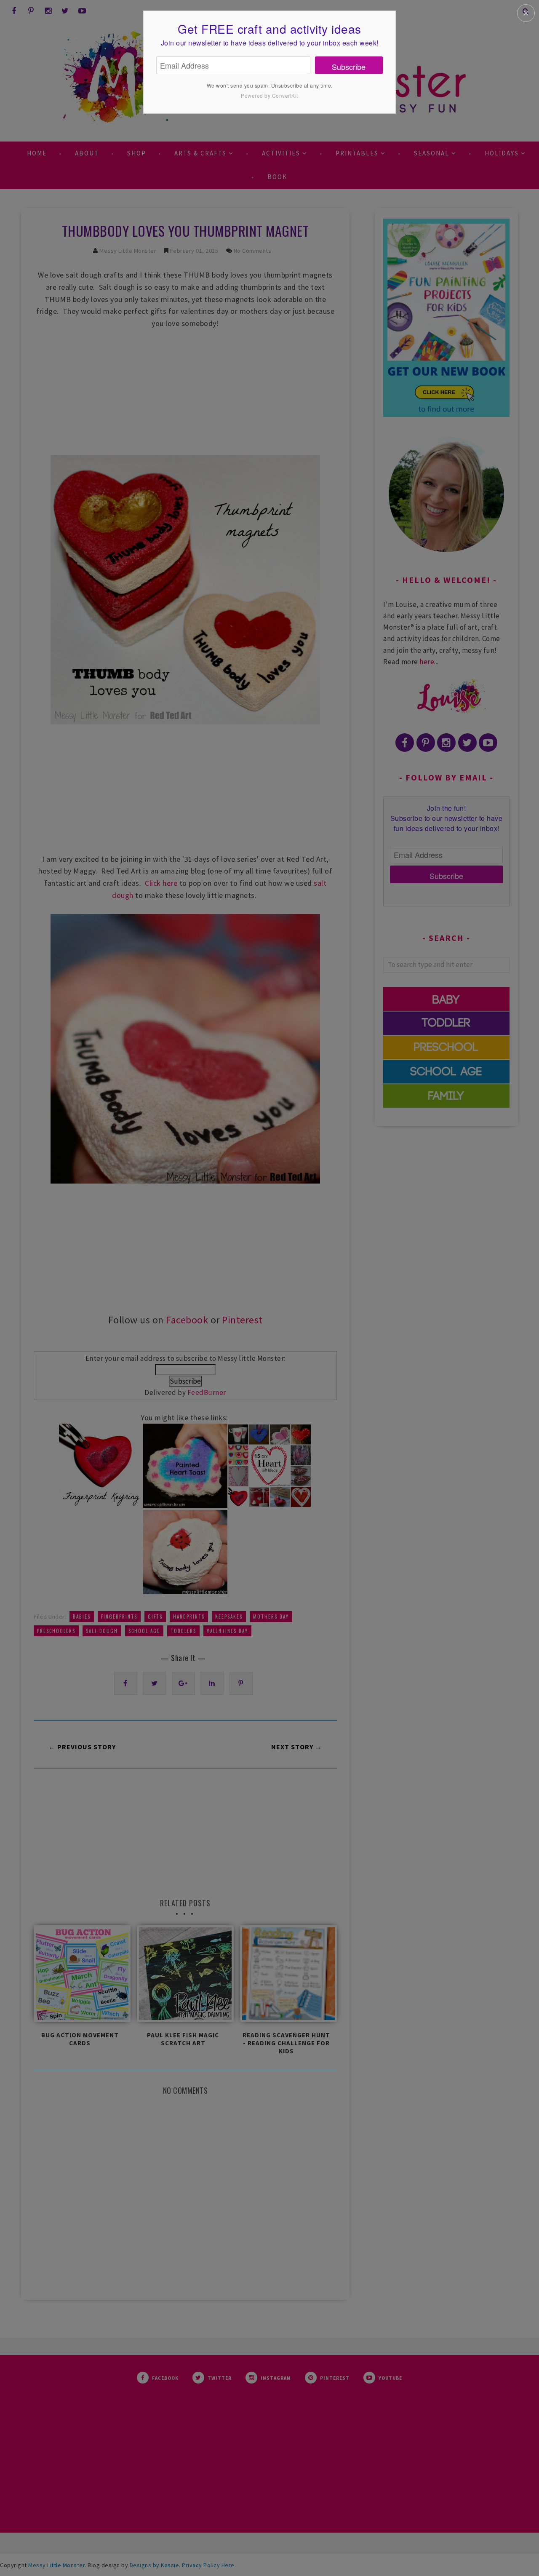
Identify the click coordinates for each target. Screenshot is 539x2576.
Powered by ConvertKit (269, 95)
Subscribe (349, 67)
